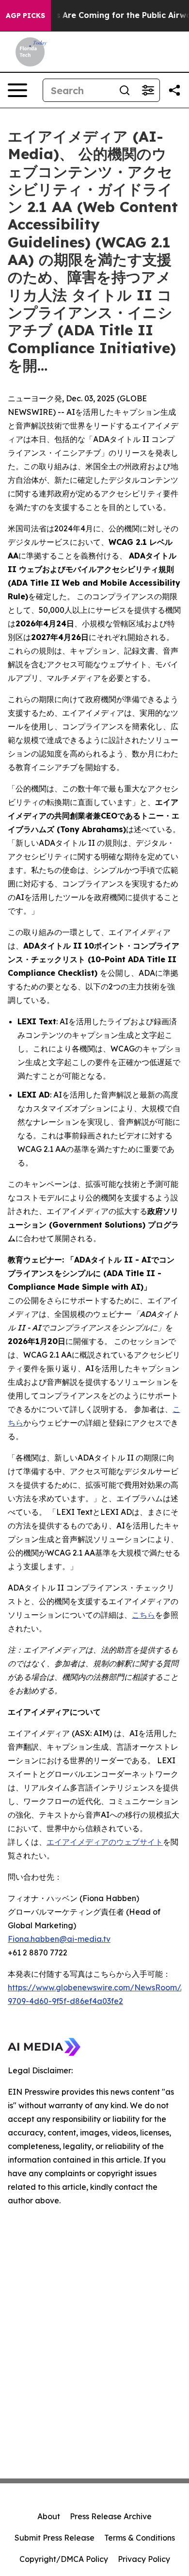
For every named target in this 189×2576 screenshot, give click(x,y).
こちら (143, 1615)
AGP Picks (25, 16)
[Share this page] (174, 90)
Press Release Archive (111, 2516)
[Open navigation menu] (17, 90)
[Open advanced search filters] (148, 90)
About (49, 2516)
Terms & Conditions (140, 2538)
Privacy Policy (144, 2559)
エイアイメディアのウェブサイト (105, 1842)
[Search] (125, 90)
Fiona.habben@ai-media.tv (59, 1939)
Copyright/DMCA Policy (64, 2559)
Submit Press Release (55, 2538)
